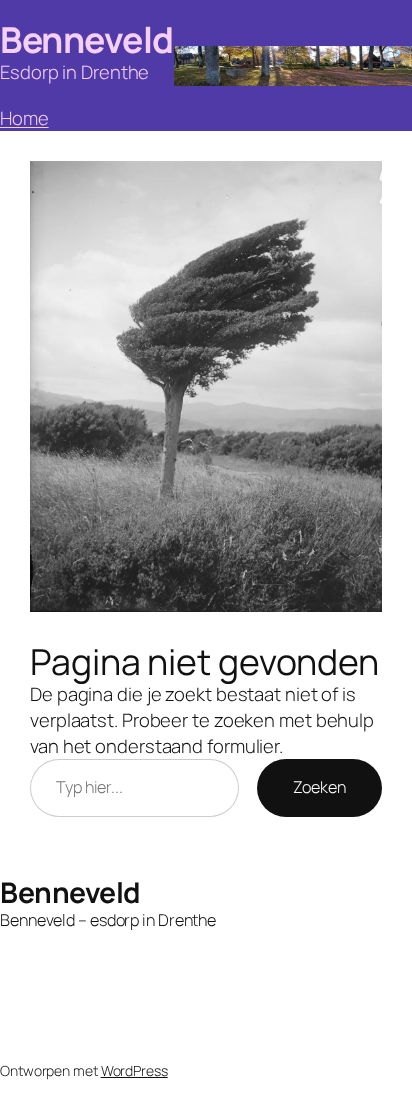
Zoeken (319, 787)
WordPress (134, 1070)
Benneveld (87, 39)
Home (24, 118)
